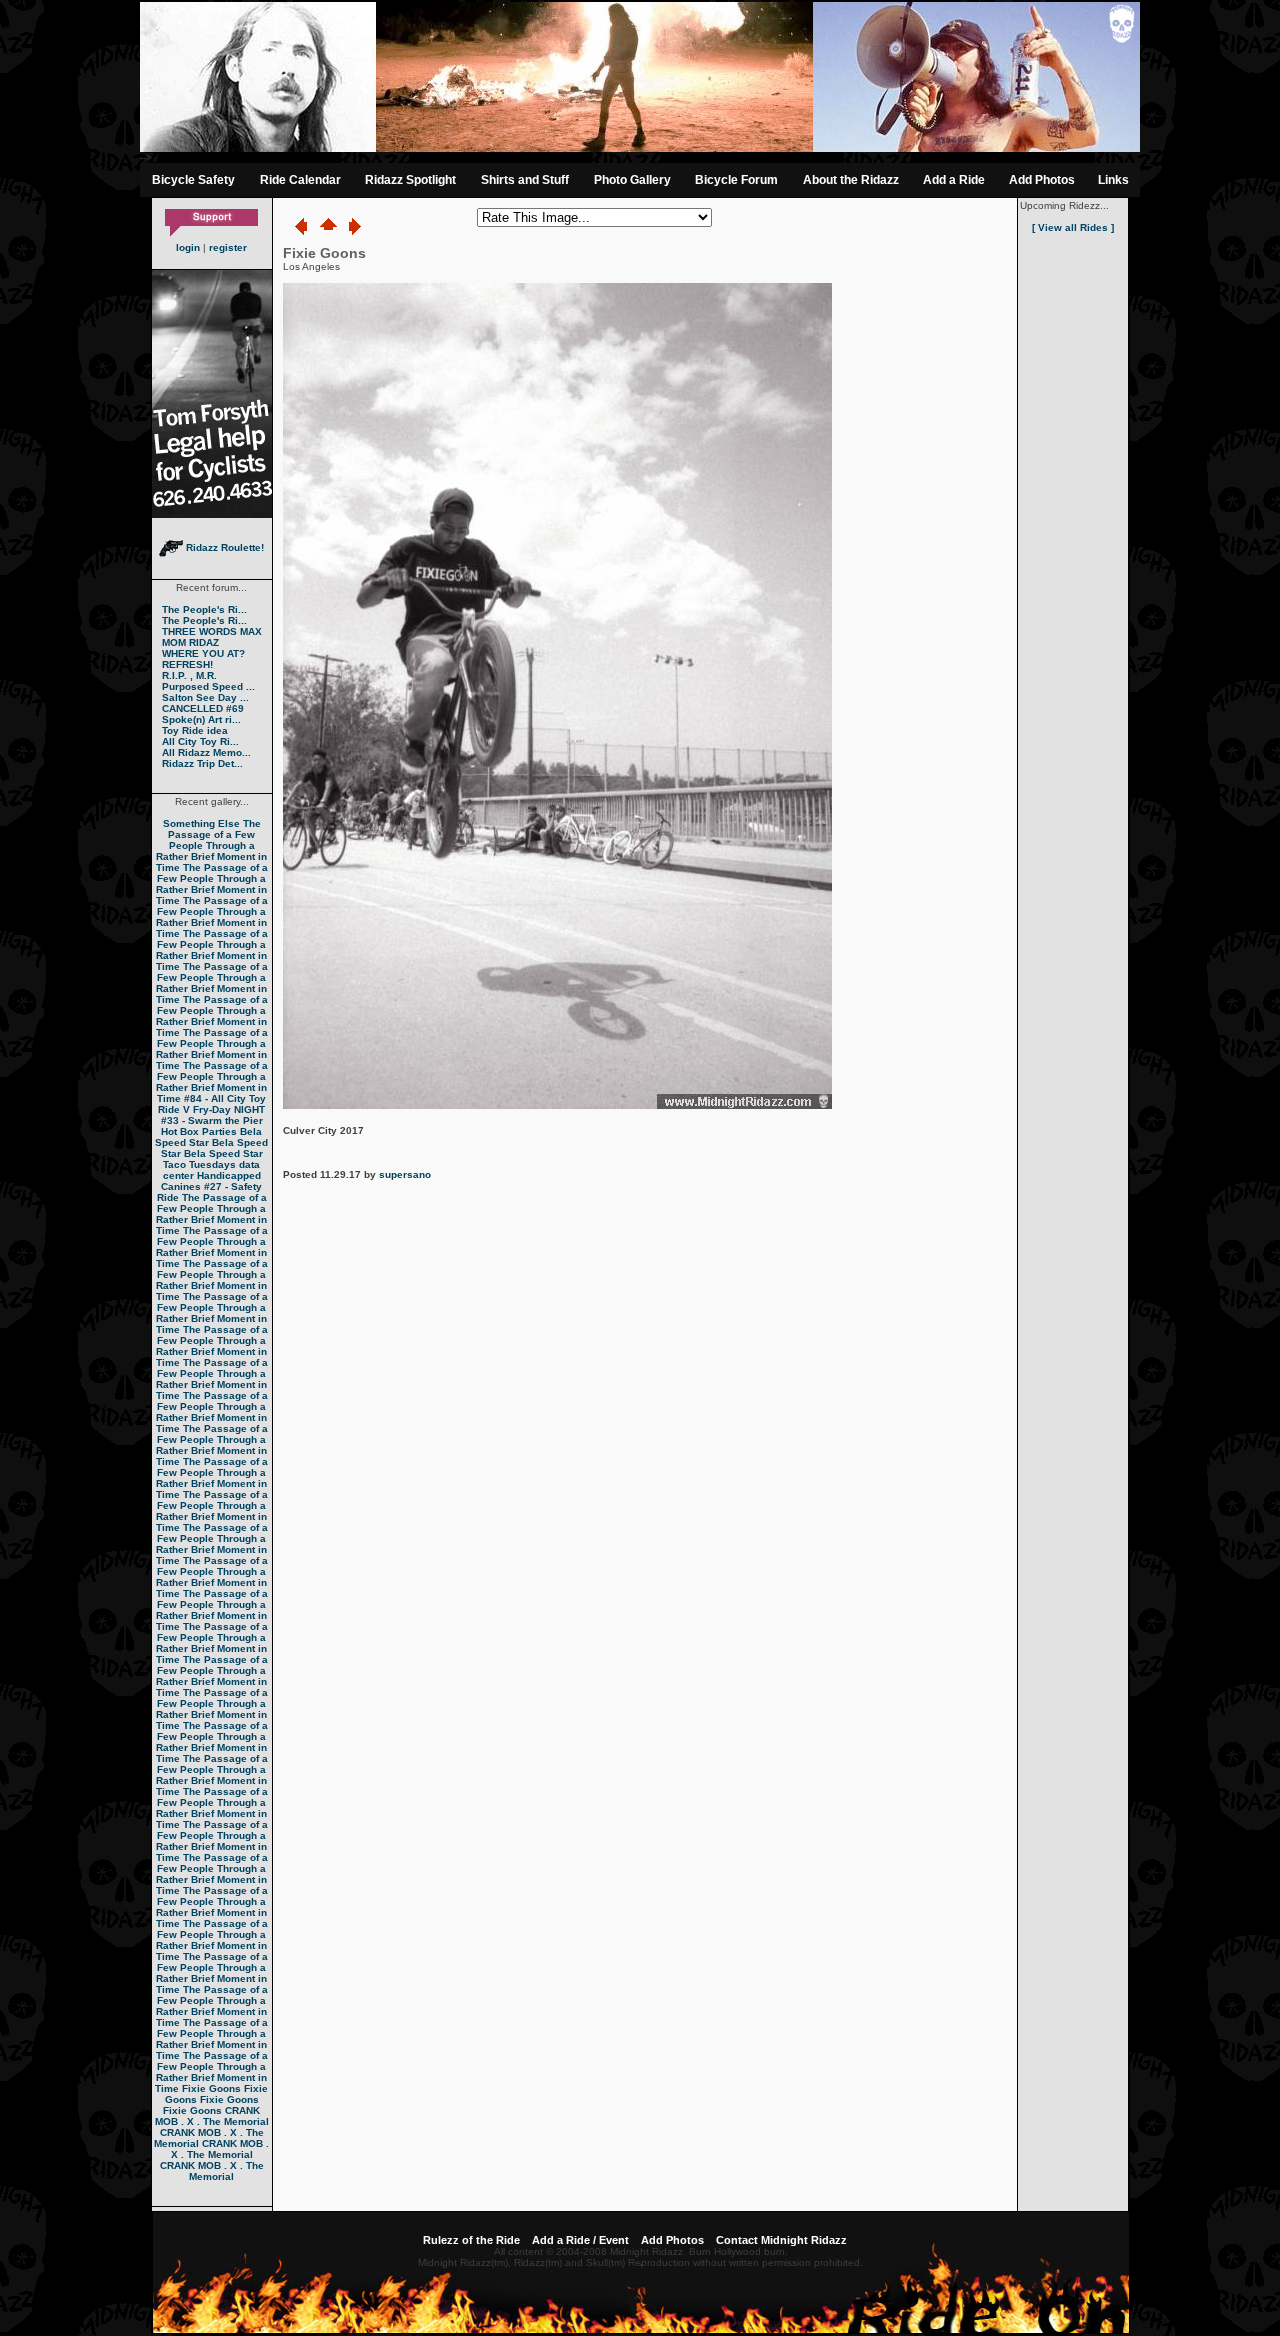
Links (1113, 180)
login (188, 247)
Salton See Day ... (205, 697)
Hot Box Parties (199, 1131)
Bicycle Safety (193, 180)
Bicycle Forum (736, 180)
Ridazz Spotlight (410, 180)
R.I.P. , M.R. (189, 675)
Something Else (201, 823)
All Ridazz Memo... (206, 752)
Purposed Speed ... (208, 686)
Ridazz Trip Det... (202, 763)
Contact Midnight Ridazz (781, 2240)
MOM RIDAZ (190, 642)
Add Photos (1042, 180)
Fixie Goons (211, 2088)
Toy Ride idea (195, 730)
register (228, 247)
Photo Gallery (632, 180)
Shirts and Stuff (525, 180)
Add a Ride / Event (580, 2240)
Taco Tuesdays (199, 1164)
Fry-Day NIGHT (229, 1109)
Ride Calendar (300, 180)
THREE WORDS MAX (212, 631)
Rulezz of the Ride (471, 2240)
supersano (405, 1174)
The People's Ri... (204, 609)
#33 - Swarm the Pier (212, 1120)
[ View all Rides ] (1073, 227)
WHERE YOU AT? (203, 653)
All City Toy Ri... (200, 741)
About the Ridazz (851, 180)
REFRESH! (187, 664)
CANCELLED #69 (203, 708)
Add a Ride (954, 180)
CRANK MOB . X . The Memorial (212, 2116)
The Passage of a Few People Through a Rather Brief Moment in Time (212, 845)
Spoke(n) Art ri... (201, 719)
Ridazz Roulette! (223, 547)
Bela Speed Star (208, 1137)
